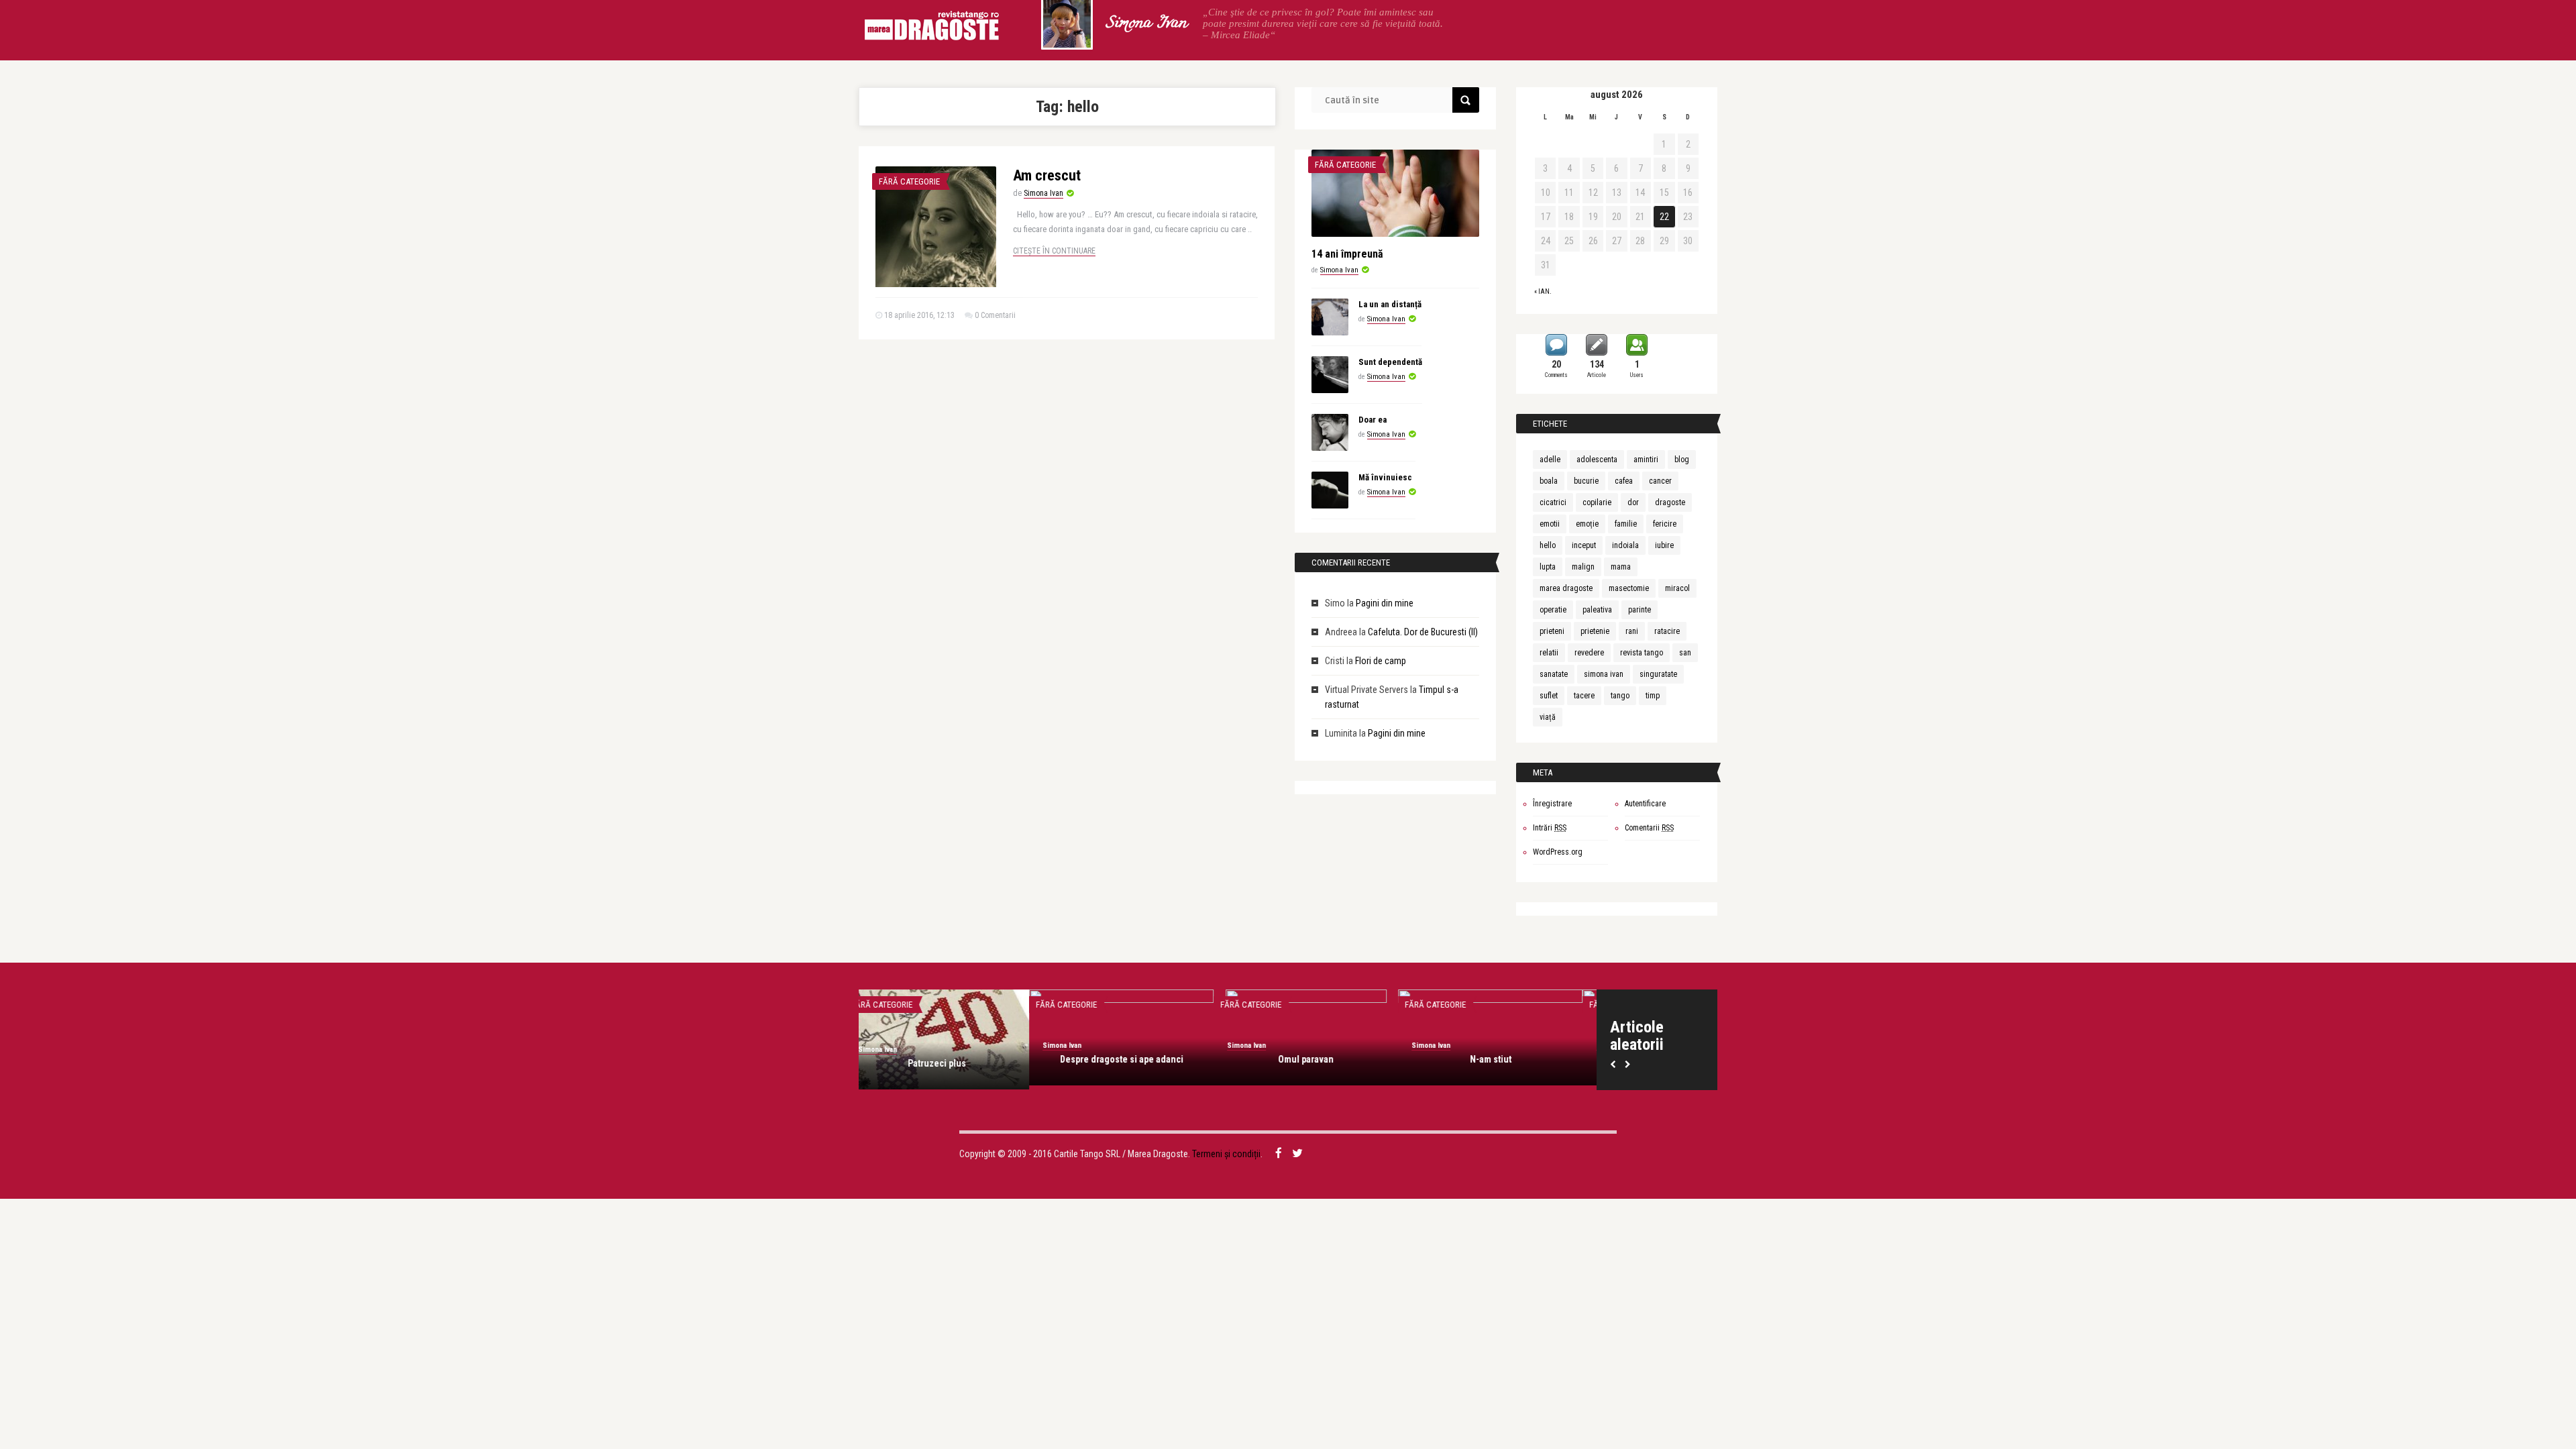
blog (1682, 460)
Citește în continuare (1054, 251)
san (1685, 653)
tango (1620, 696)
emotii (1550, 524)
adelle (1550, 460)
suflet (1549, 696)
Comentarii (1649, 828)
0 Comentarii (995, 315)
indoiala (1625, 545)
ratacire (1667, 631)
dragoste (1670, 502)
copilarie (1597, 502)
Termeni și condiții (1226, 1154)
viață (1548, 717)
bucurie (1586, 481)
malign (1583, 567)
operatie (1553, 610)
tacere (1584, 696)
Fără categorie (909, 181)
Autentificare (1645, 804)
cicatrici (1553, 502)
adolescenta (1597, 460)
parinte (1640, 610)
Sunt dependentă (1390, 362)
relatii (1549, 653)
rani (1632, 631)
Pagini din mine (1385, 603)
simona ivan (1604, 674)
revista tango (1642, 653)
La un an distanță (1390, 304)
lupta (1548, 567)
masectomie (1629, 588)
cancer (1660, 481)
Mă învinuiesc (1385, 477)
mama (1621, 567)
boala (1549, 481)
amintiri (1646, 460)
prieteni (1552, 631)
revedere (1589, 653)
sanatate (1554, 674)
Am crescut (1047, 175)
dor (1633, 502)
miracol (1677, 588)
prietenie (1595, 631)
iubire (1664, 545)
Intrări (1550, 828)
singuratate (1658, 674)
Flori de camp (1381, 661)
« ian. (1543, 291)
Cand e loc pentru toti (951, 1059)
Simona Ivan (1146, 23)
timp (1653, 696)
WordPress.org (1558, 852)
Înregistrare (1552, 804)
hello (1548, 545)
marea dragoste (1566, 588)
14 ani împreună (1347, 254)
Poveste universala (1505, 1059)
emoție (1587, 524)
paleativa (1597, 610)
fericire (1665, 524)
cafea (1624, 481)
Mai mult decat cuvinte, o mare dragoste (1135, 1065)
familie (1626, 524)
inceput (1584, 545)
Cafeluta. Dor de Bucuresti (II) (1423, 632)
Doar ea (1373, 420)
